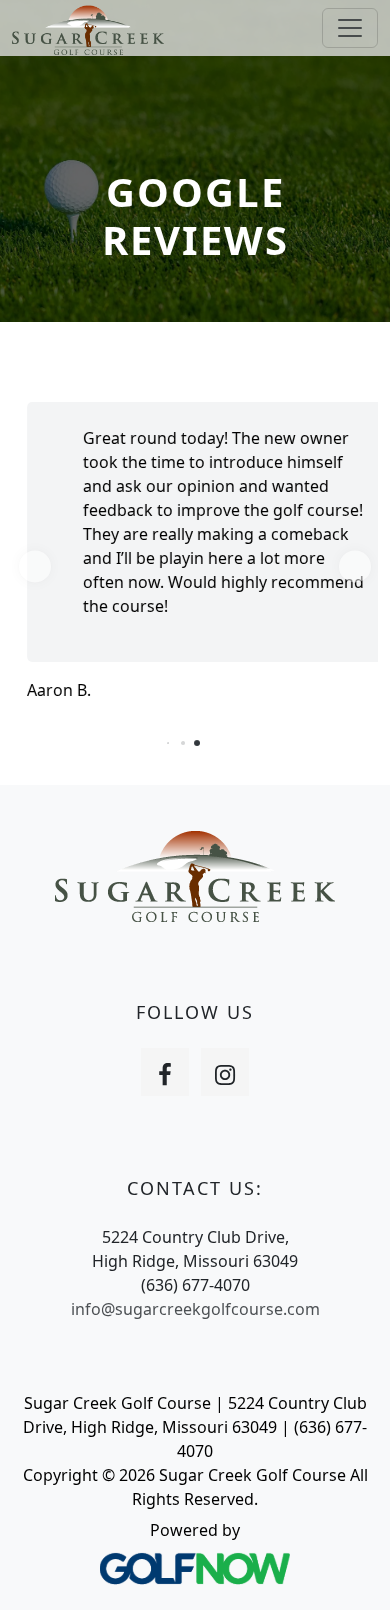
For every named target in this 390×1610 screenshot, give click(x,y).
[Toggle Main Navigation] (350, 28)
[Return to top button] (350, 1571)
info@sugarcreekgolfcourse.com (195, 1309)
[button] (35, 567)
